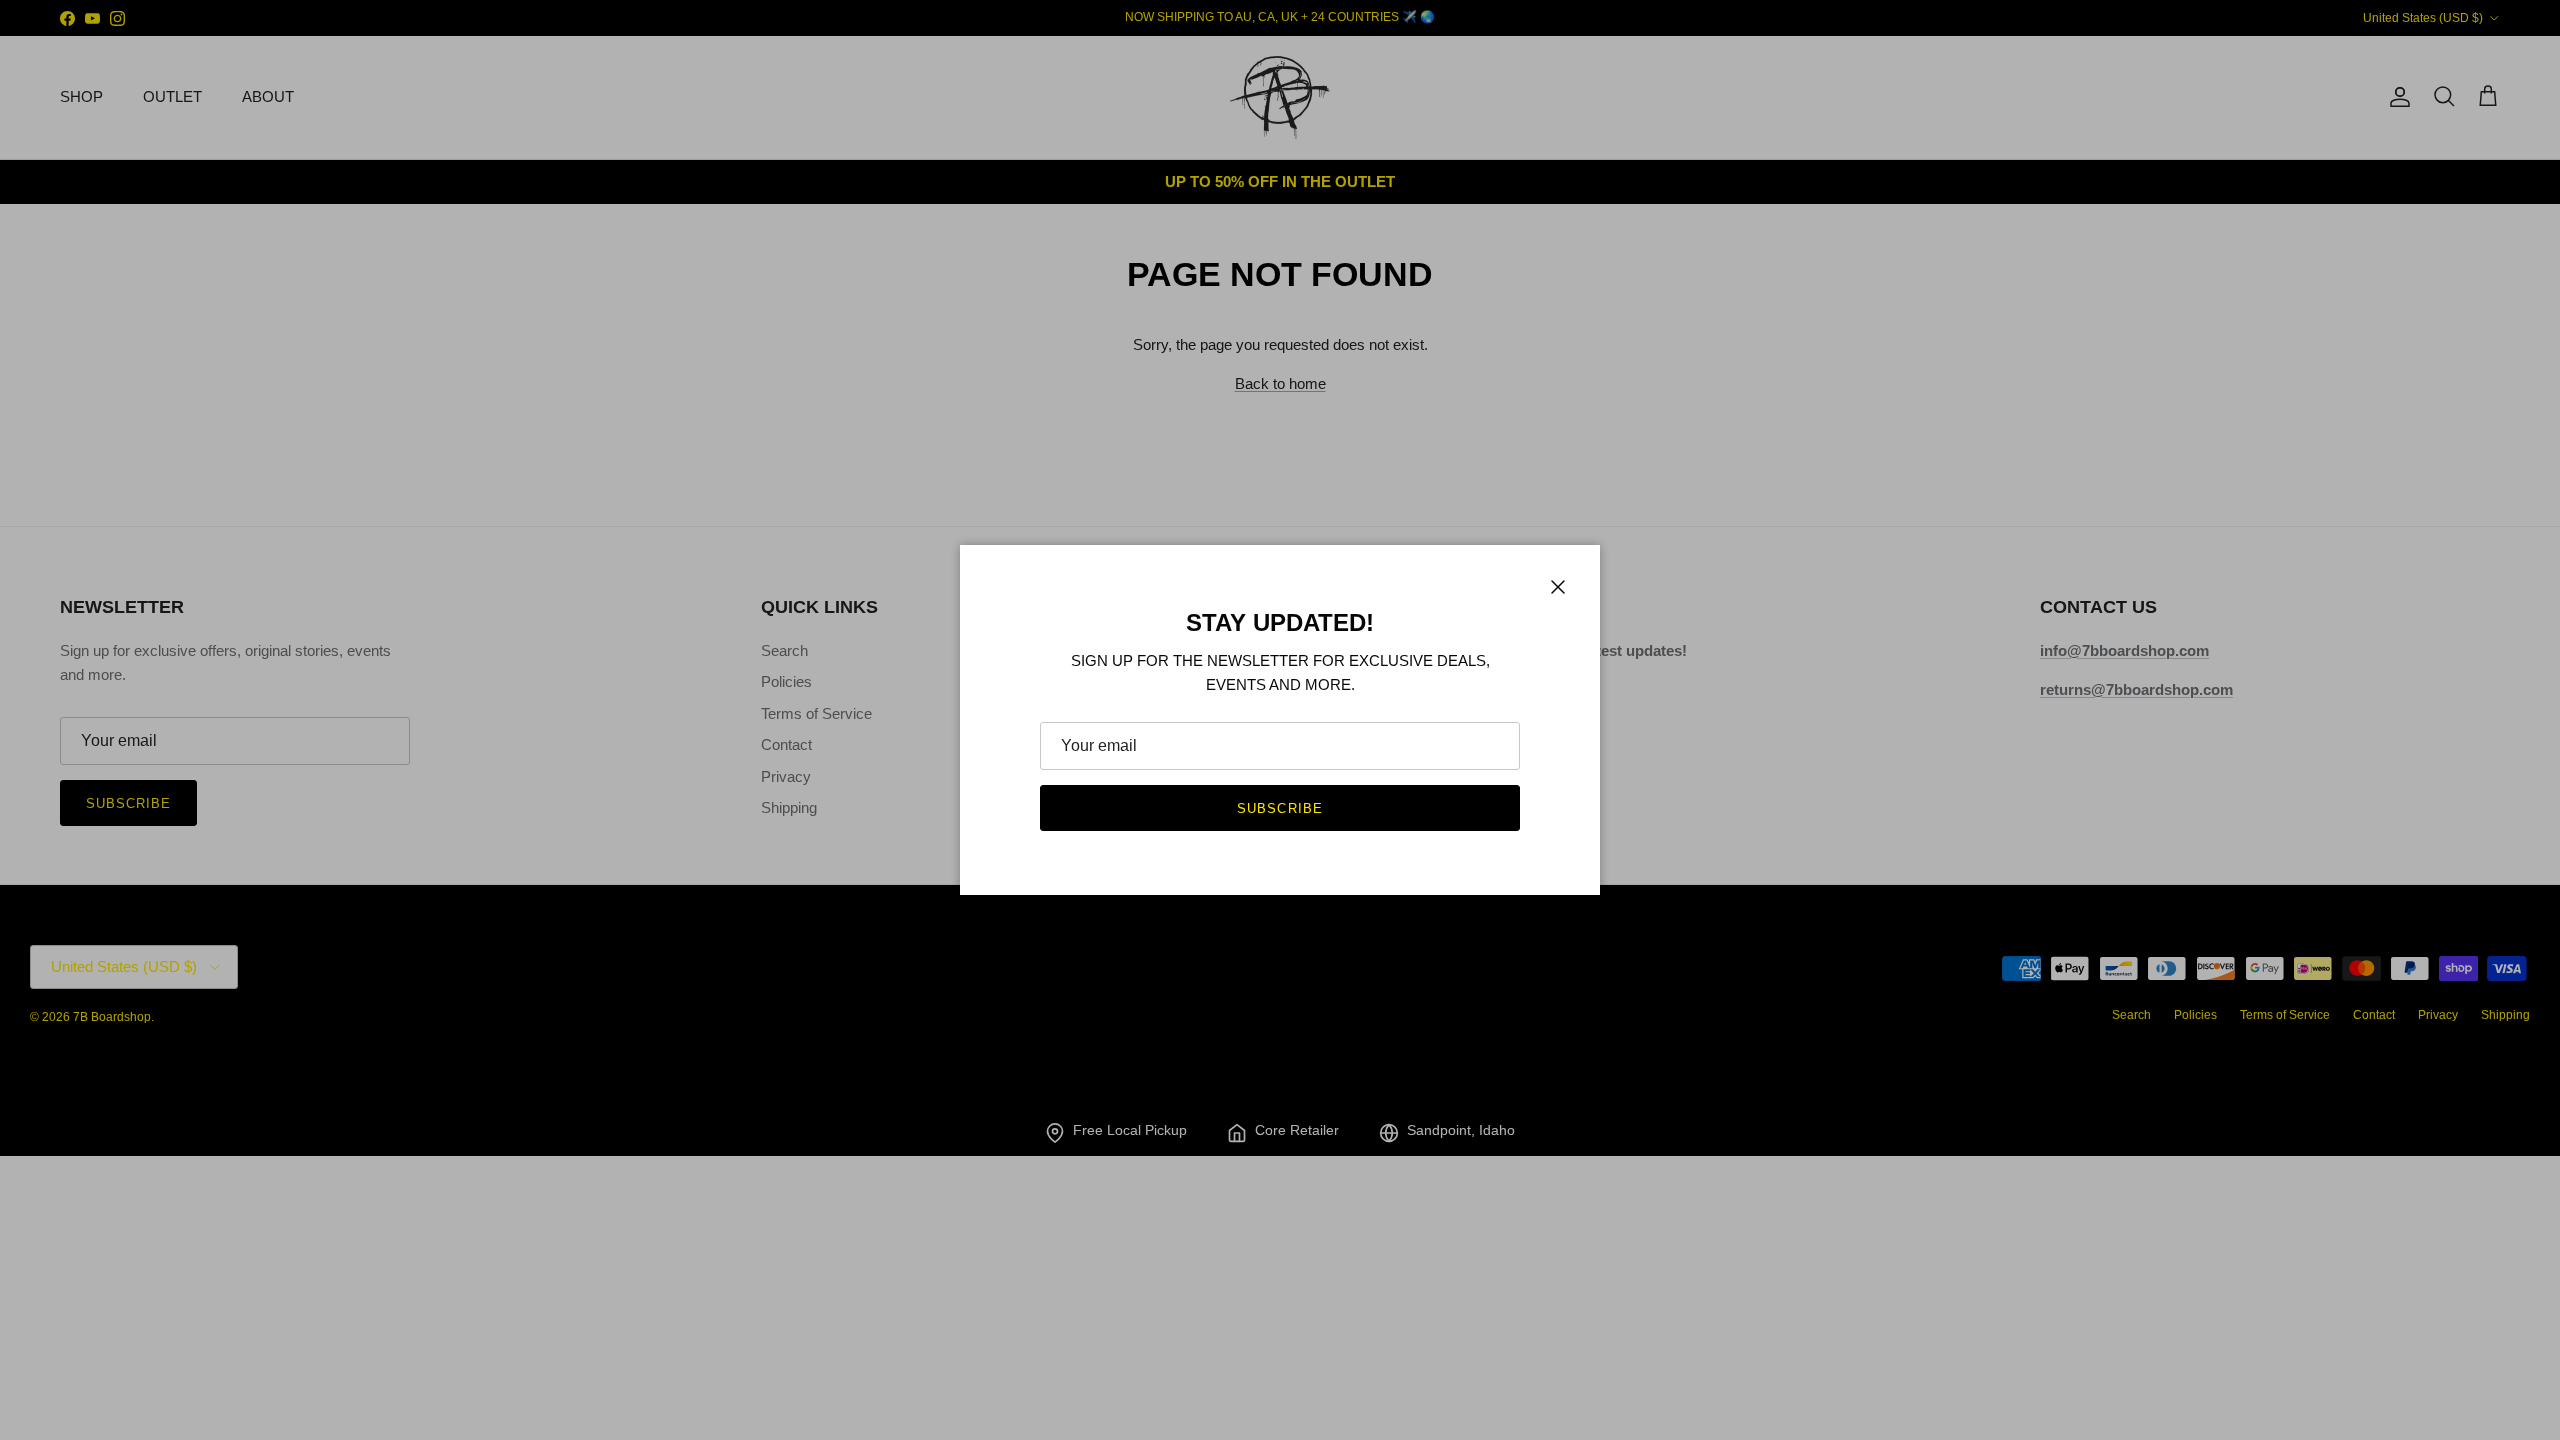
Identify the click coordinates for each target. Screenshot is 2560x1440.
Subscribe (1279, 808)
